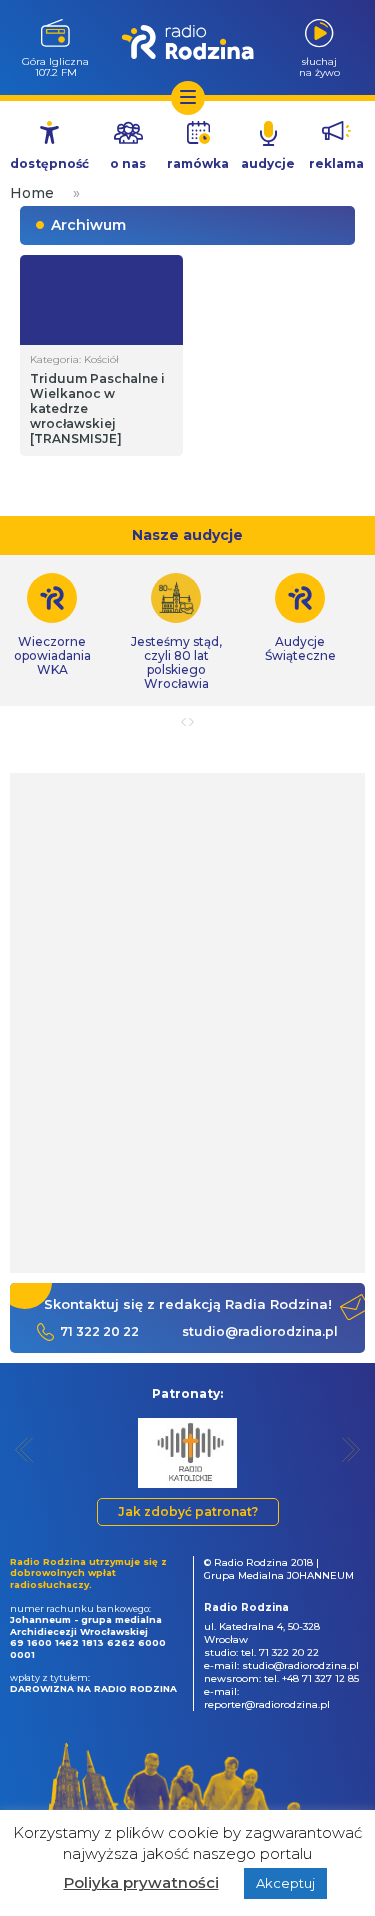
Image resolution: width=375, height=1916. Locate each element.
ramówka (198, 163)
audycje (268, 163)
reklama (336, 163)
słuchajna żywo (319, 66)
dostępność (49, 163)
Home (32, 193)
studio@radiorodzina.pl (260, 1331)
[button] (24, 1449)
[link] (176, 632)
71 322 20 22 (99, 1331)
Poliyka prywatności (141, 1882)
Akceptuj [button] (285, 1883)
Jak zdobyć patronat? (188, 1511)
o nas (128, 163)
